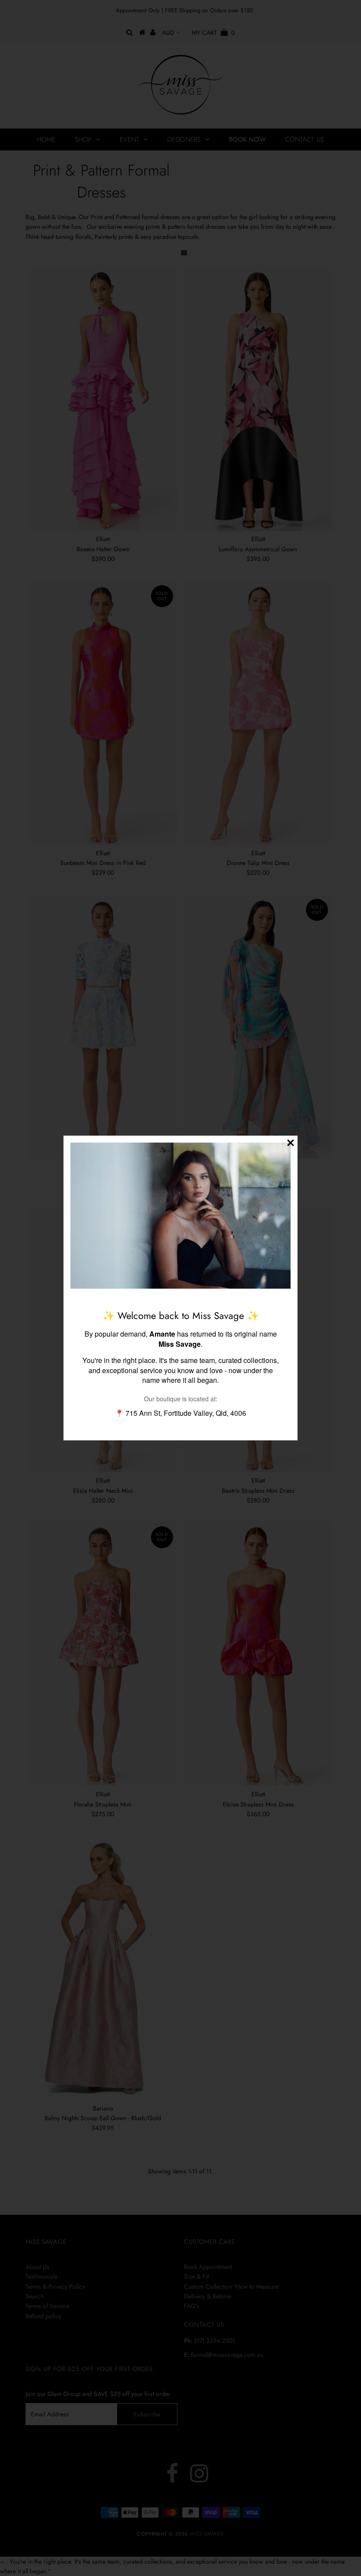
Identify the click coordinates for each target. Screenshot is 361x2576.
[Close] (291, 1143)
